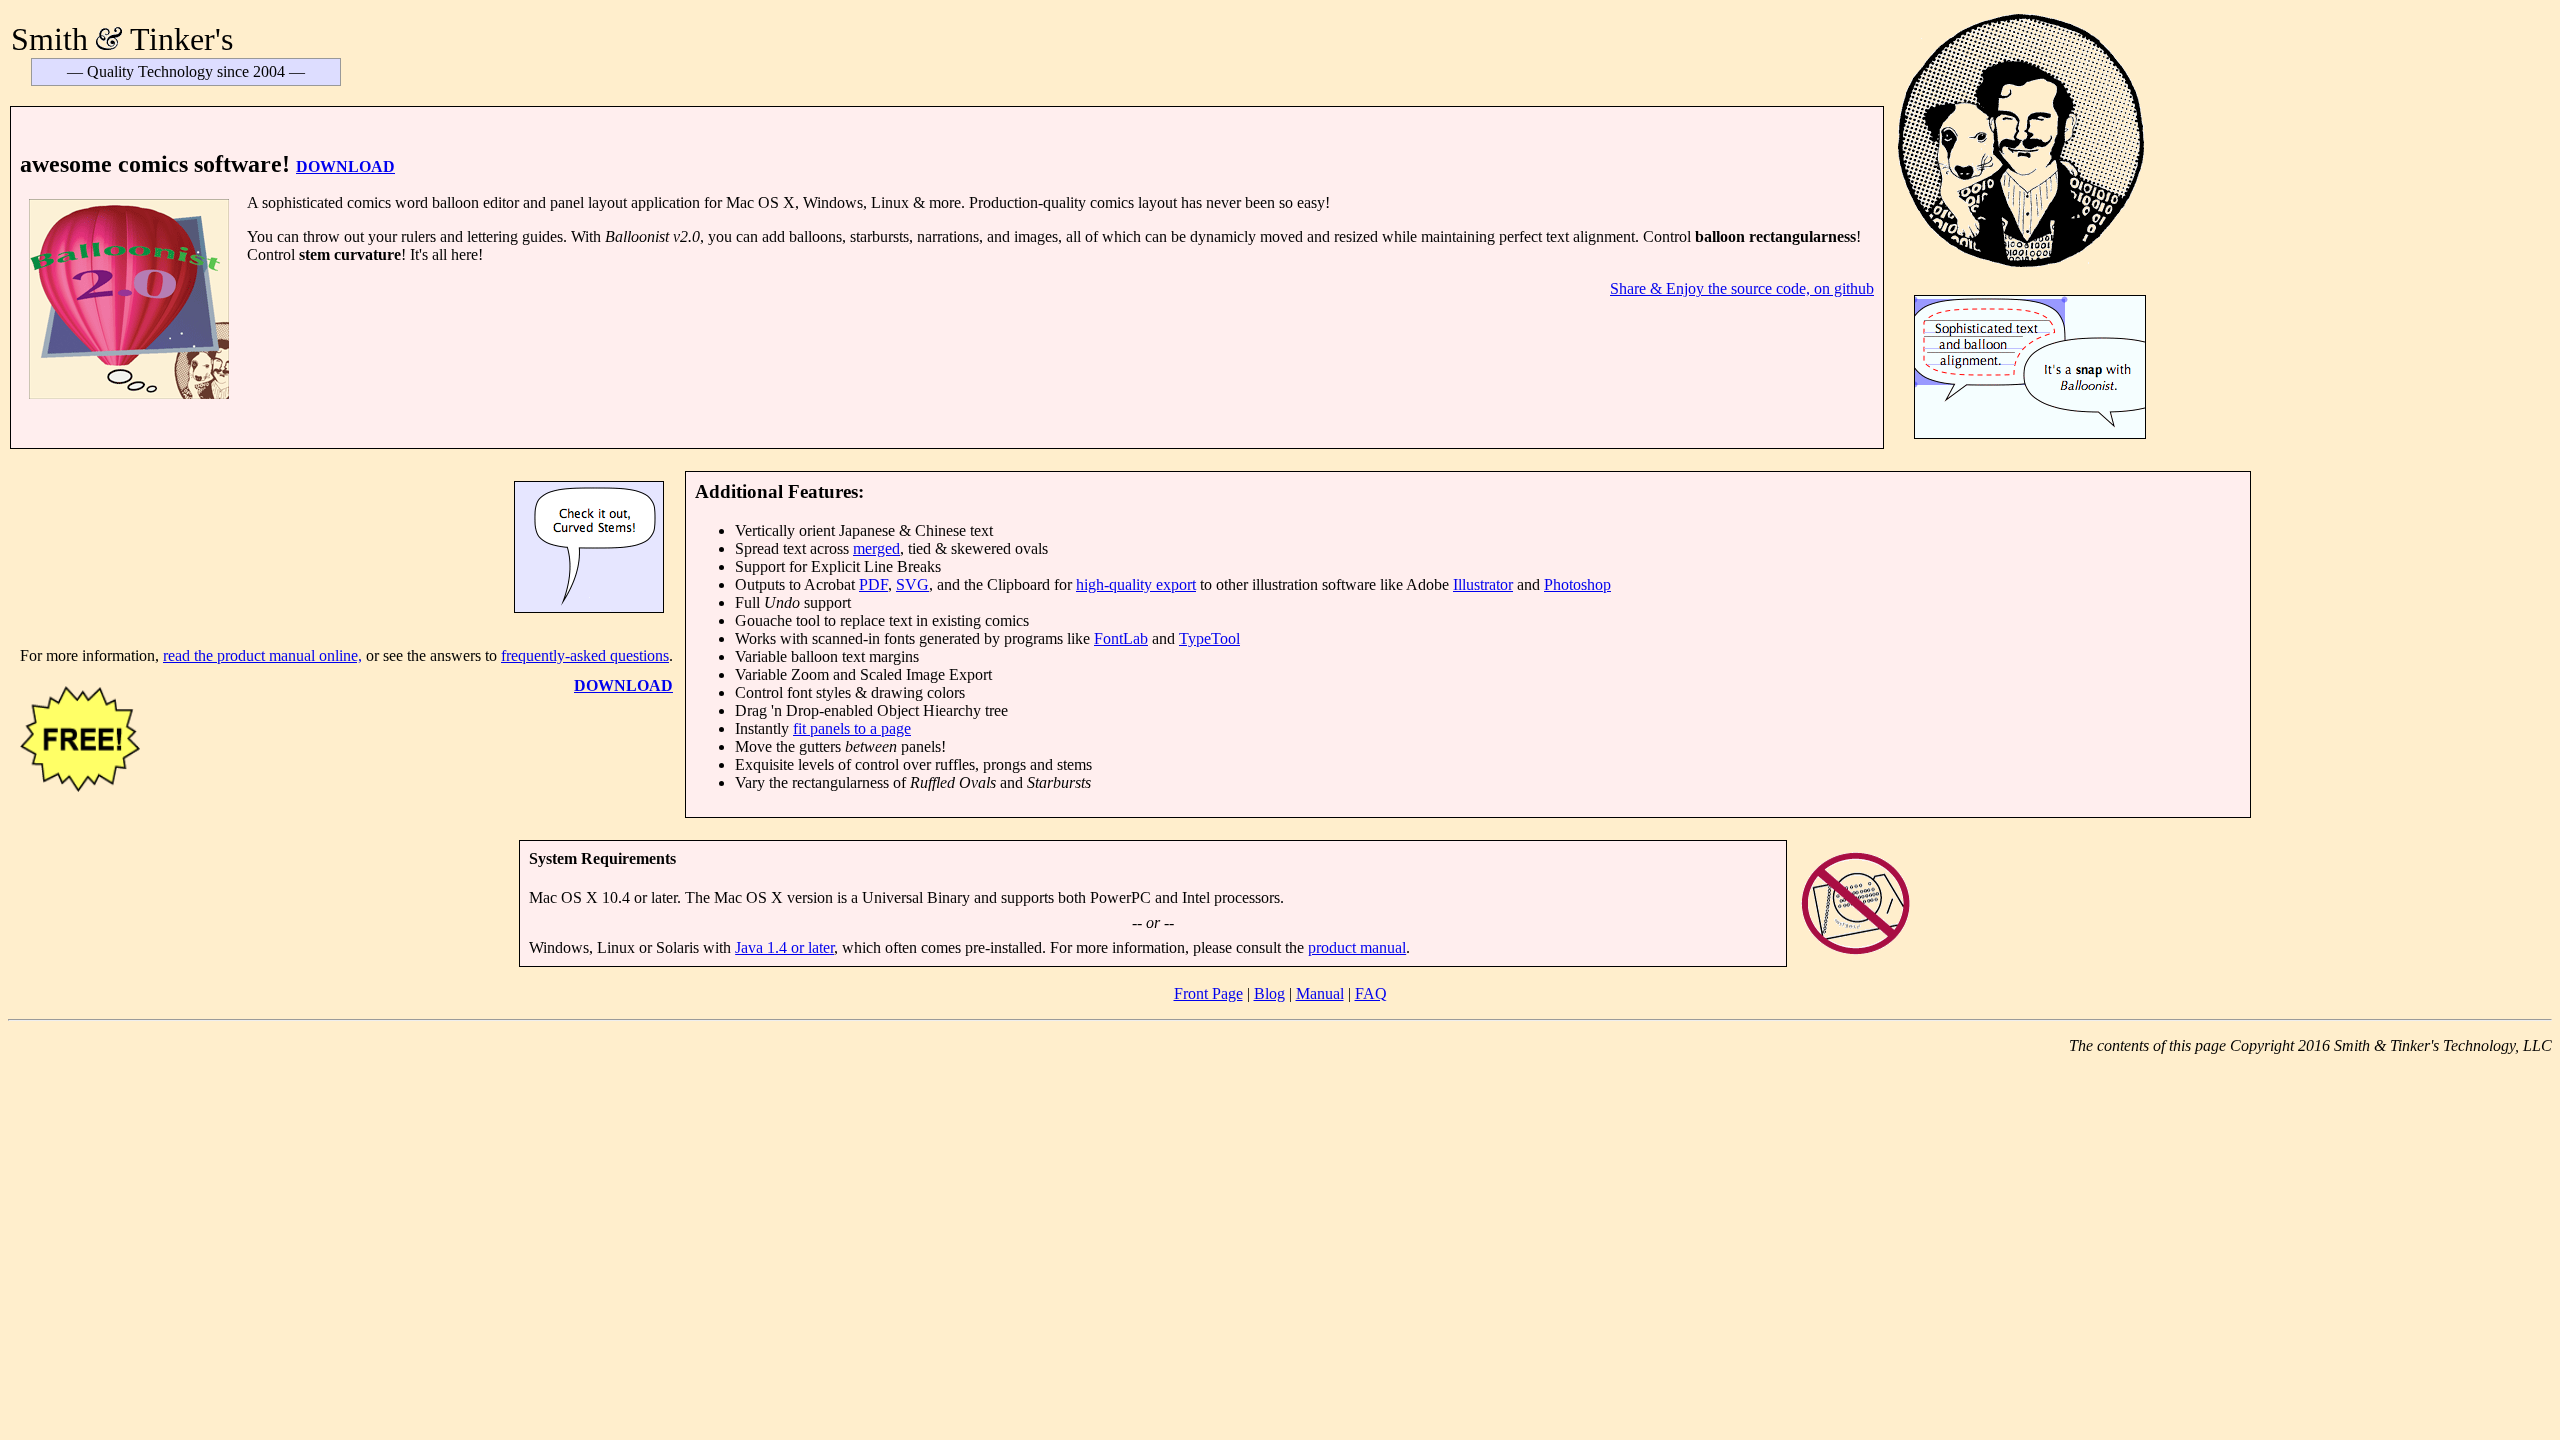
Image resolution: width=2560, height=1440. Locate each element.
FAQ (1371, 993)
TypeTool (1209, 638)
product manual (1357, 947)
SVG (912, 584)
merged (876, 548)
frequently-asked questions (585, 655)
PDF (873, 584)
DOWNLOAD (345, 166)
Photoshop (1577, 584)
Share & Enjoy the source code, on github (1742, 288)
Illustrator (1483, 584)
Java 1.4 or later (784, 947)
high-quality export (1136, 584)
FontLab (1121, 638)
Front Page (1208, 993)
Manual (1320, 993)
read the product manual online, (262, 655)
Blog (1269, 993)
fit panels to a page (852, 728)
